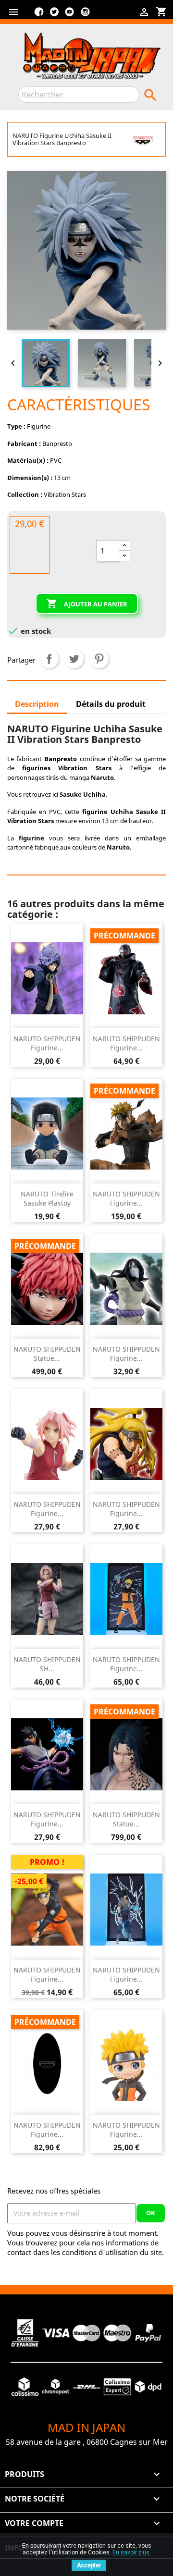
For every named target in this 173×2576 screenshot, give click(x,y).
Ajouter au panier (87, 604)
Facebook (39, 15)
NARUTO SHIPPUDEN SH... (47, 1664)
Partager (49, 659)
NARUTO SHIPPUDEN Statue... (47, 1354)
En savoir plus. (132, 2552)
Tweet (74, 659)
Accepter (89, 2565)
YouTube (70, 15)
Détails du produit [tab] (111, 704)
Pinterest (99, 659)
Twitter (54, 15)
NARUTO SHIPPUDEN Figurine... (47, 1043)
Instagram (85, 15)
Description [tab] (37, 704)
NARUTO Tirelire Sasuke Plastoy (47, 1199)
